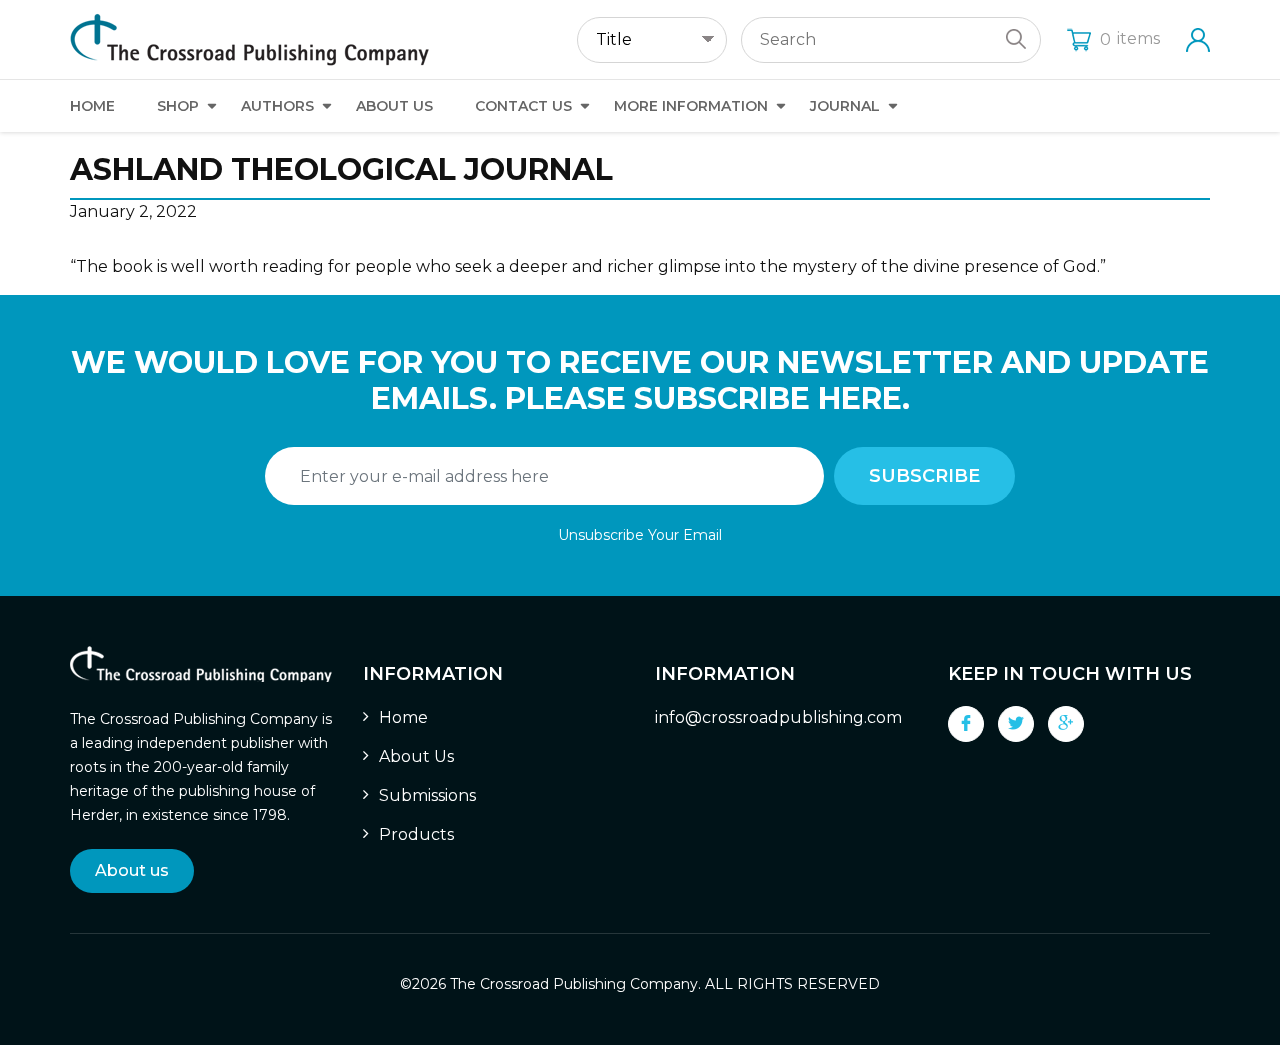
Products (416, 834)
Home (92, 106)
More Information (691, 106)
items (1130, 38)
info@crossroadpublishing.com (778, 717)
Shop (178, 106)
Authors (277, 106)
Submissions (427, 795)
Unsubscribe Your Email (640, 535)
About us (132, 870)
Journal (845, 106)
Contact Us (523, 106)
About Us (394, 106)
